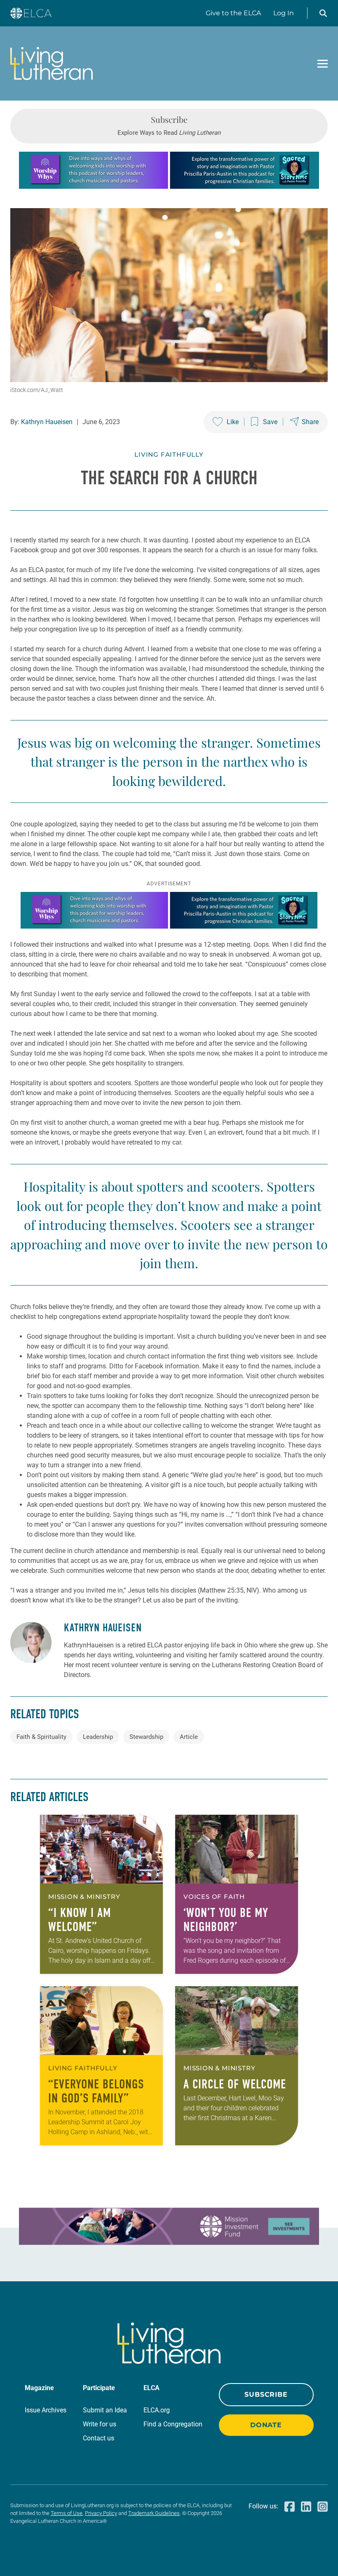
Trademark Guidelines (154, 2513)
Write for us (100, 2424)
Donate (266, 2425)
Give (233, 13)
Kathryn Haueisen (47, 422)
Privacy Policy (101, 2513)
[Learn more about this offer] (169, 187)
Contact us (99, 2438)
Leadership (98, 1737)
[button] (323, 13)
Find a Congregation (173, 2424)
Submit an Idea (105, 2410)
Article (189, 1737)
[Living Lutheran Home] (52, 63)
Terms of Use (67, 2513)
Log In (284, 13)
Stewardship (146, 1737)
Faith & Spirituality (41, 1737)
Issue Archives (46, 2410)
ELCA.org (157, 2410)
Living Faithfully (169, 454)
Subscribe (266, 2394)
